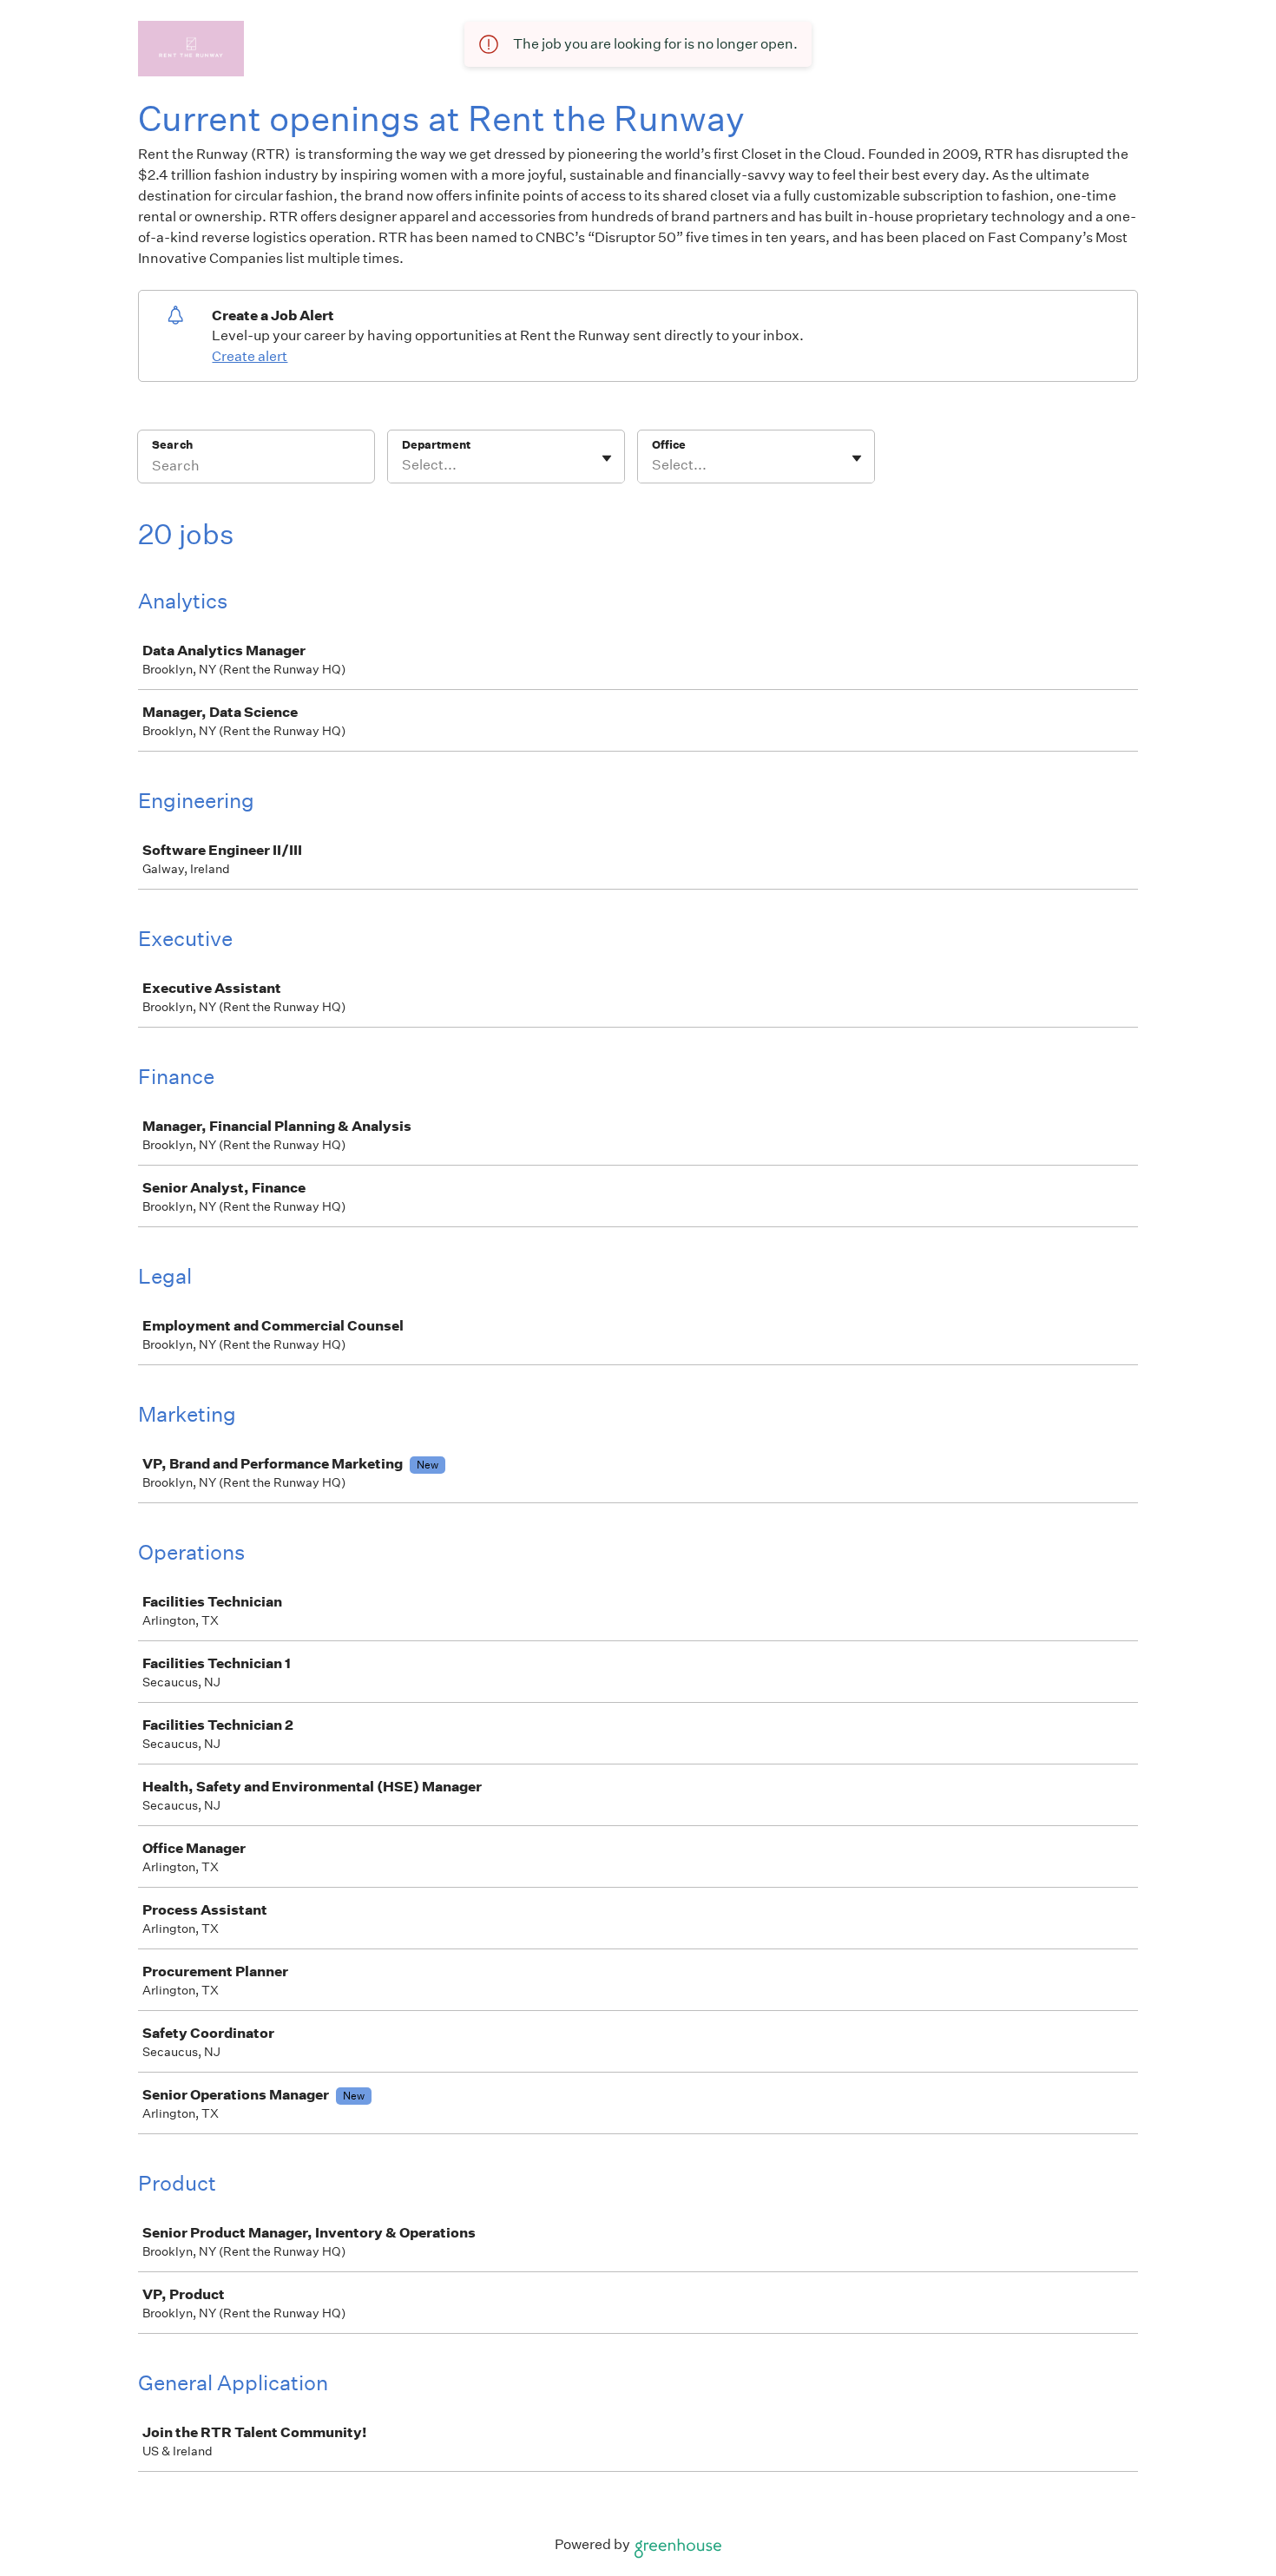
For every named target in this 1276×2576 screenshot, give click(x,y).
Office (669, 445)
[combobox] (403, 465)
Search (172, 445)
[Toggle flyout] (607, 458)
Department (436, 445)
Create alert (250, 356)
